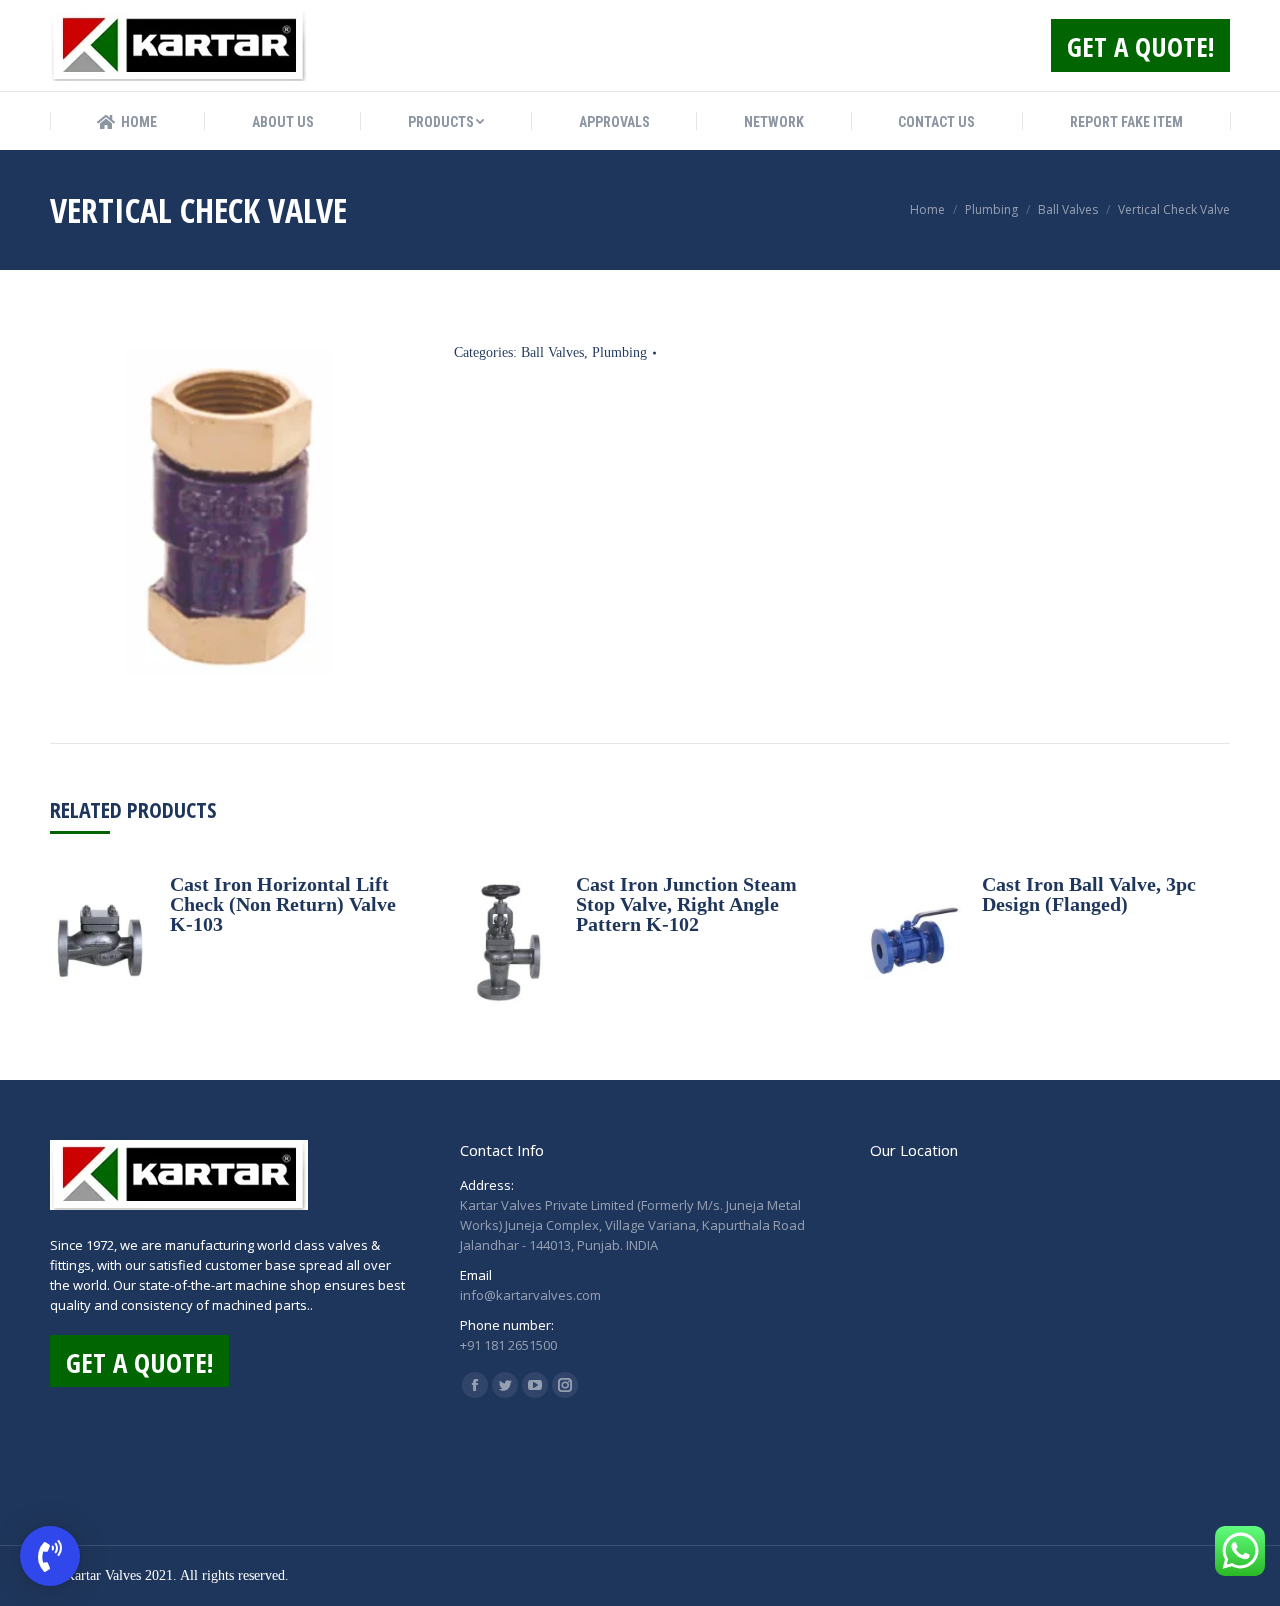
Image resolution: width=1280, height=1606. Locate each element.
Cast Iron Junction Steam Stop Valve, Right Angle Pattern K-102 (686, 904)
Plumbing (619, 352)
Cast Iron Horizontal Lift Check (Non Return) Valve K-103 (283, 904)
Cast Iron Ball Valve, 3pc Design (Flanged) (1089, 894)
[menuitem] (127, 122)
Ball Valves (552, 352)
